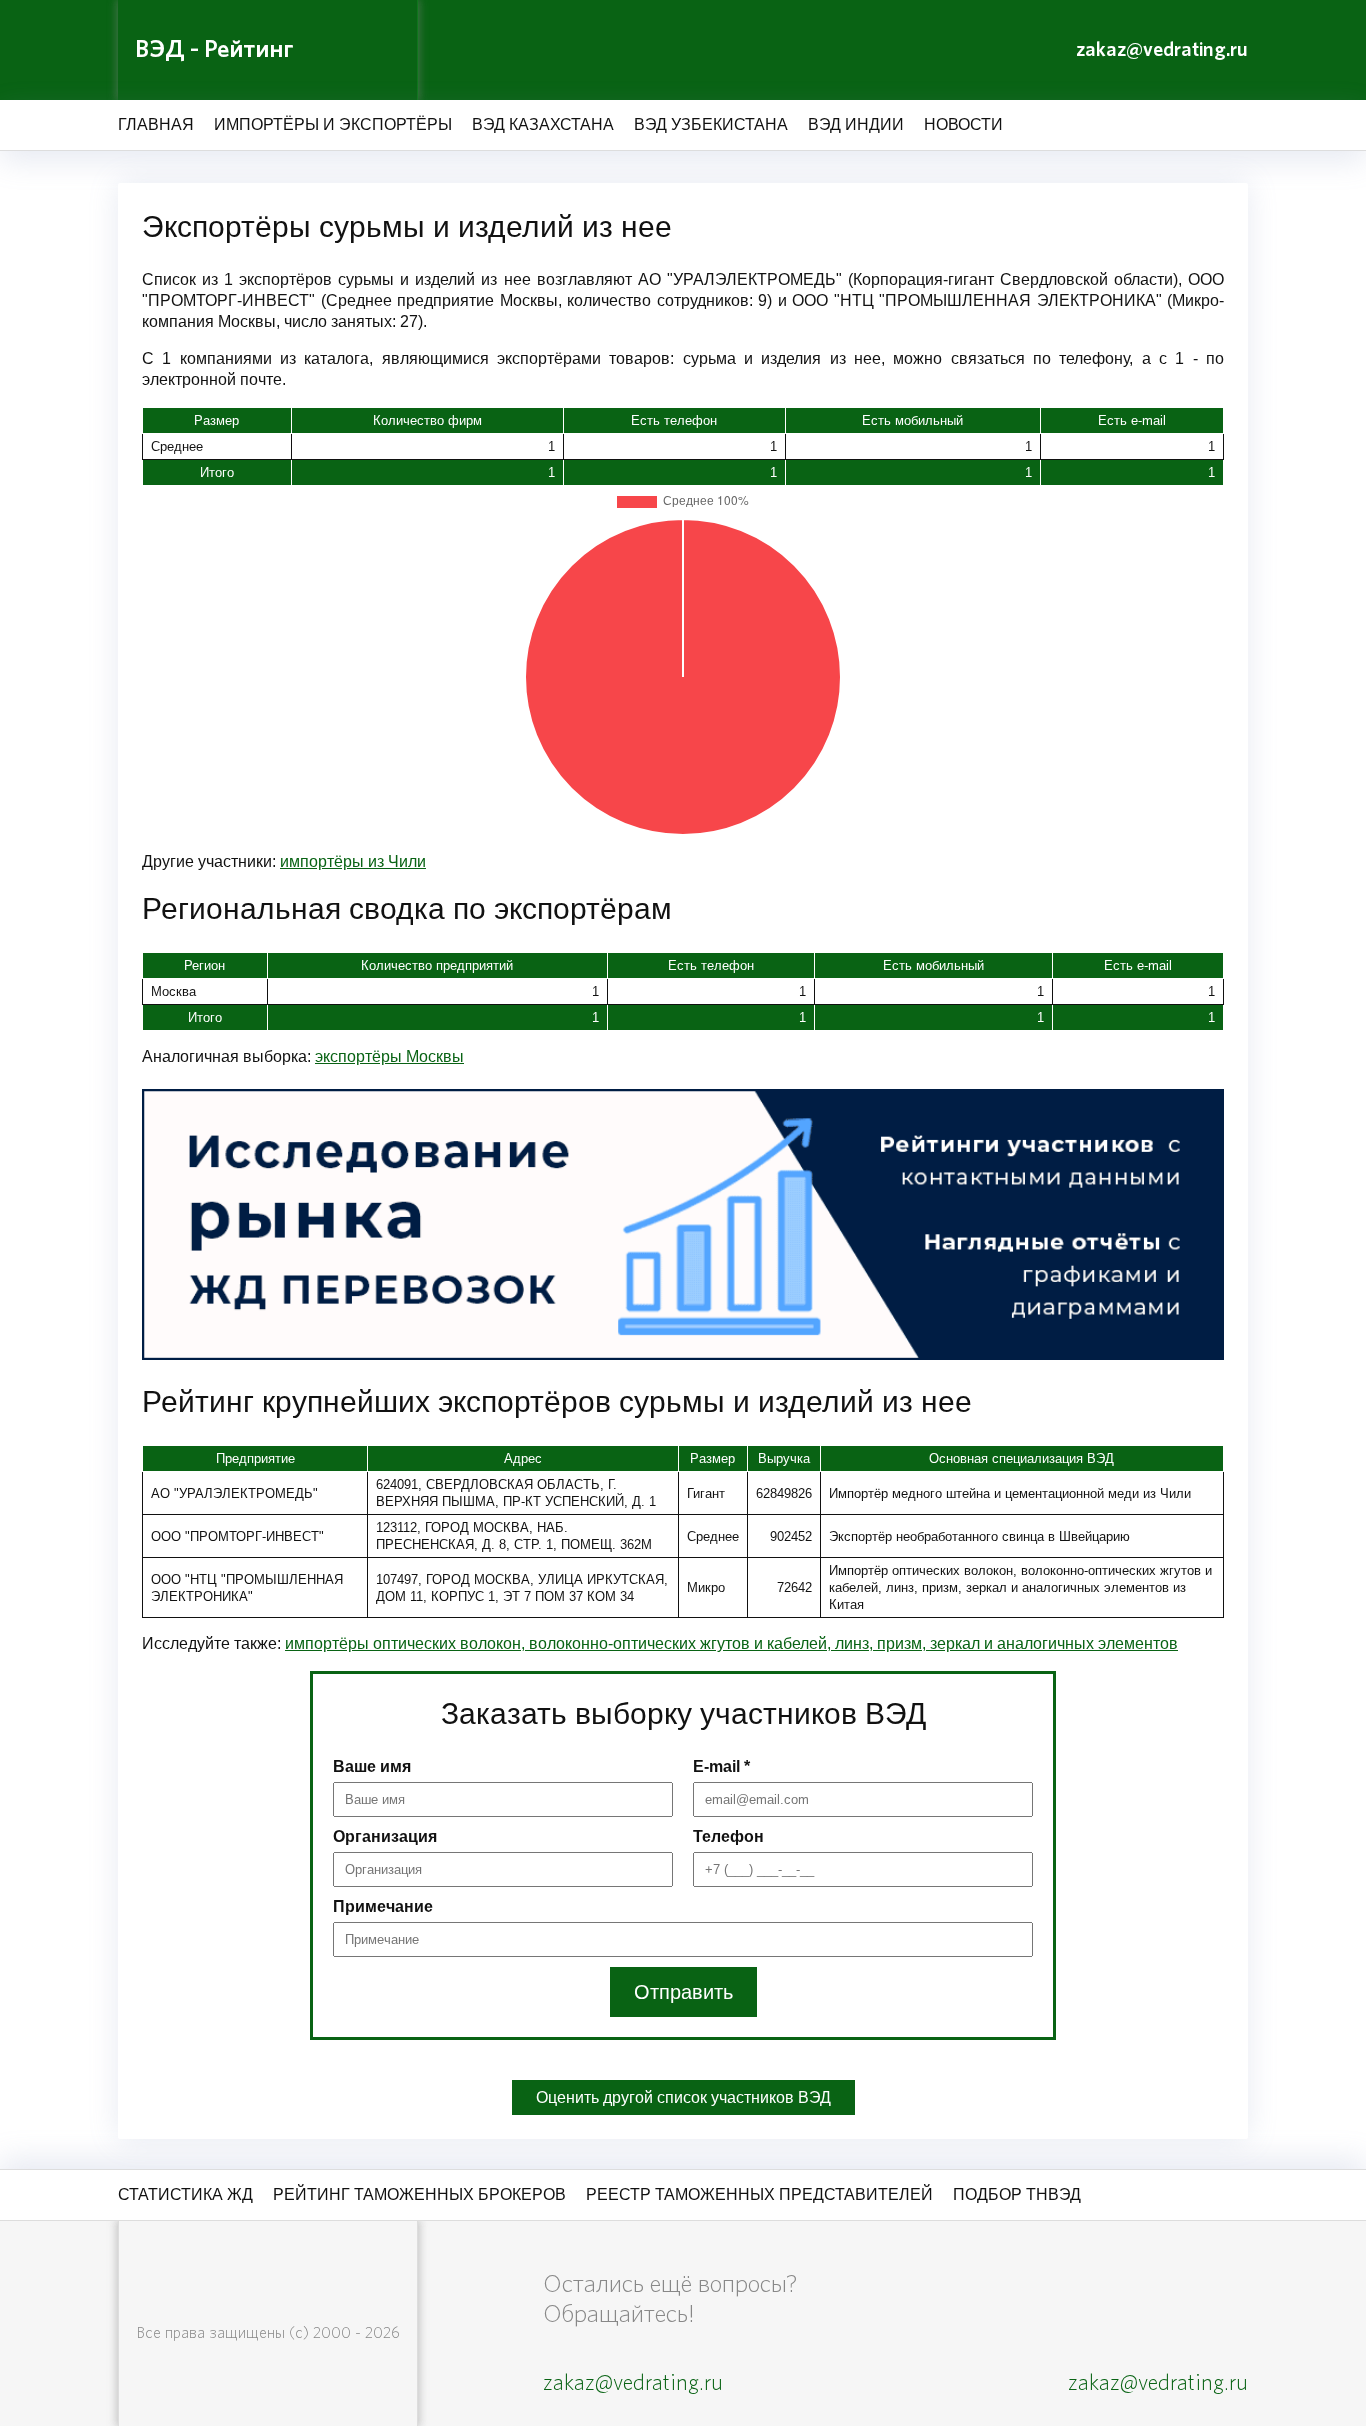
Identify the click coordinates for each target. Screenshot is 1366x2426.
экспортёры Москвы (389, 1056)
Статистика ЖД (185, 2194)
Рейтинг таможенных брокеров (419, 2194)
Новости (963, 124)
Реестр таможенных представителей (759, 2194)
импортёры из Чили (353, 861)
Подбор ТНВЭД (1017, 2194)
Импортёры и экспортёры (333, 124)
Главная (156, 124)
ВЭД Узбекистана (711, 124)
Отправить (683, 1992)
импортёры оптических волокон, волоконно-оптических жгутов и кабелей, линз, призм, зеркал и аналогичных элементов (731, 1643)
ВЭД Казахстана (543, 124)
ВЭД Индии (856, 124)
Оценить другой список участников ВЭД (683, 2097)
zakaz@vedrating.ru (1162, 50)
